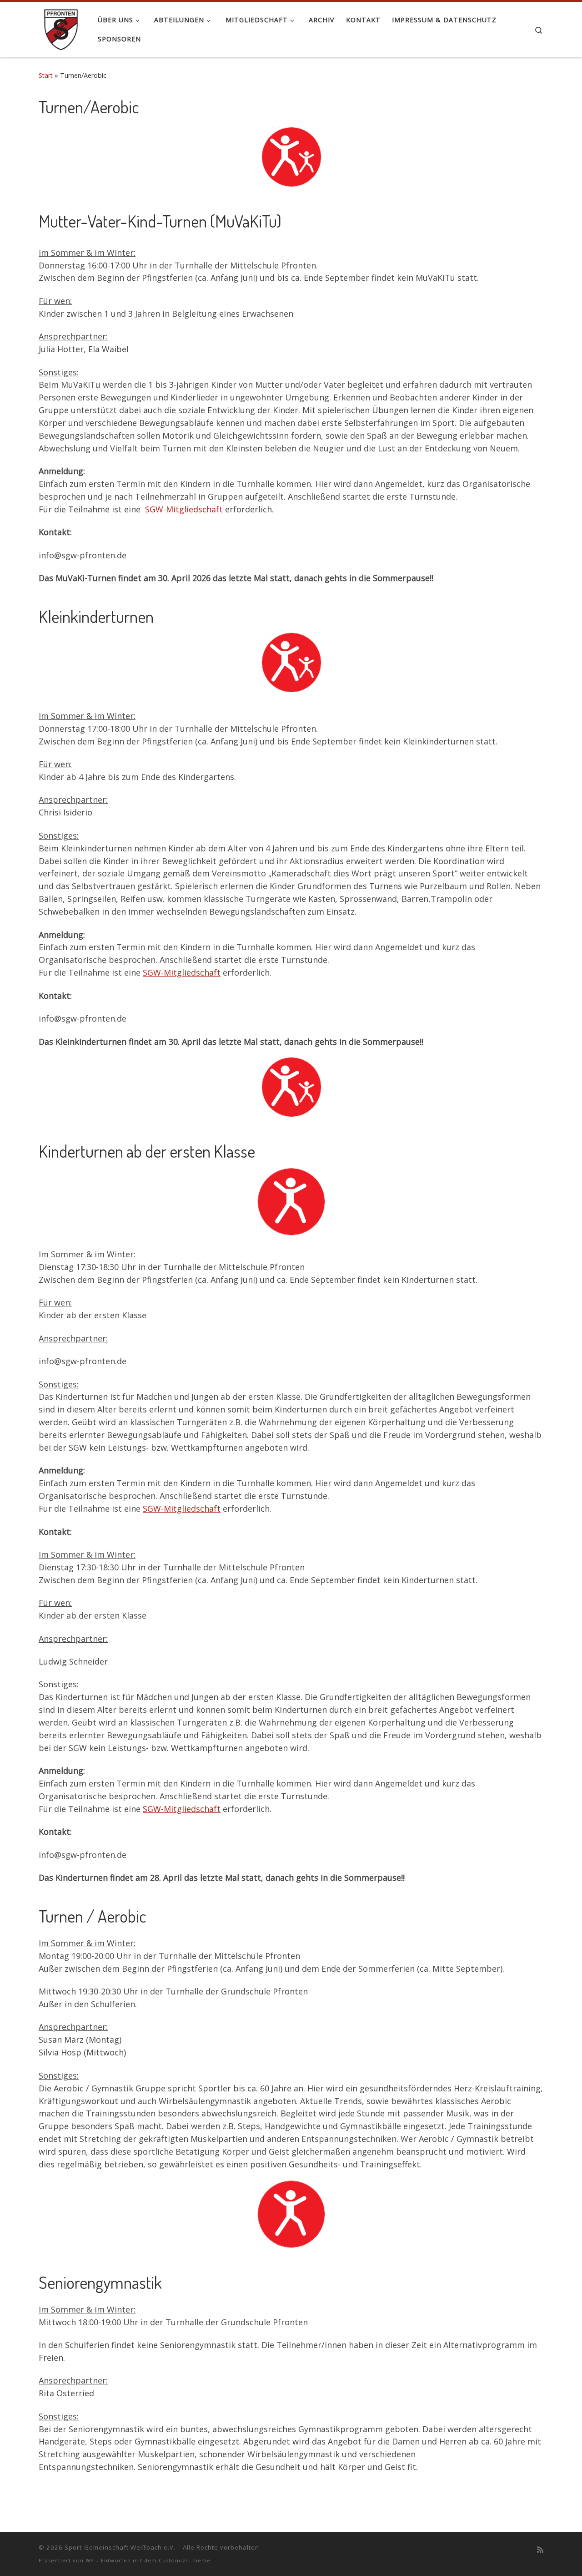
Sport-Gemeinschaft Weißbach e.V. (120, 2547)
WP (90, 2560)
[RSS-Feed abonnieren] (540, 2550)
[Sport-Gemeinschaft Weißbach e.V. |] (61, 27)
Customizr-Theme (185, 2560)
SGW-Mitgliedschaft (184, 509)
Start (46, 75)
